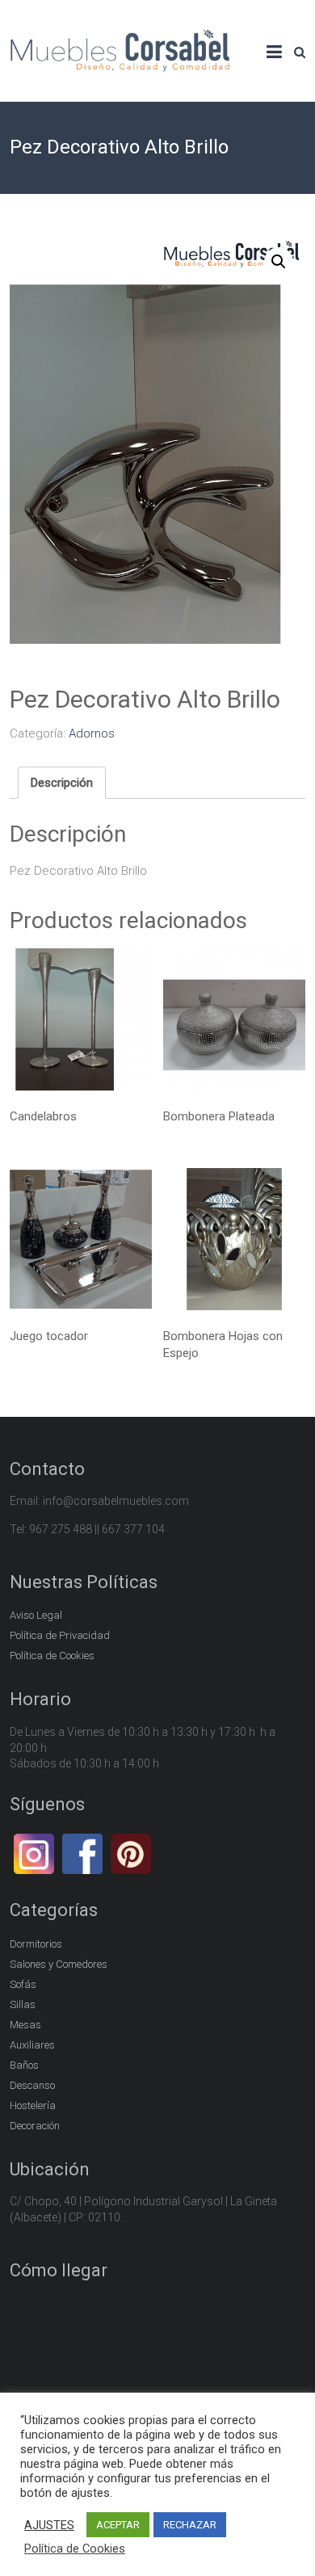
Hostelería (33, 2105)
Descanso (32, 2085)
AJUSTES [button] (49, 2525)
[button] (279, 262)
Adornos (92, 733)
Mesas (25, 2025)
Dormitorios (36, 1944)
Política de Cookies (52, 1656)
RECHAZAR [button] (190, 2525)
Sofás (23, 1984)
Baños (24, 2065)
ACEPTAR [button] (118, 2525)
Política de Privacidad (60, 1635)
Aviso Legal (36, 1615)
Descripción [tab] (62, 783)
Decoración (35, 2126)
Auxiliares (32, 2045)
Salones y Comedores (59, 1964)
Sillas (23, 2004)
